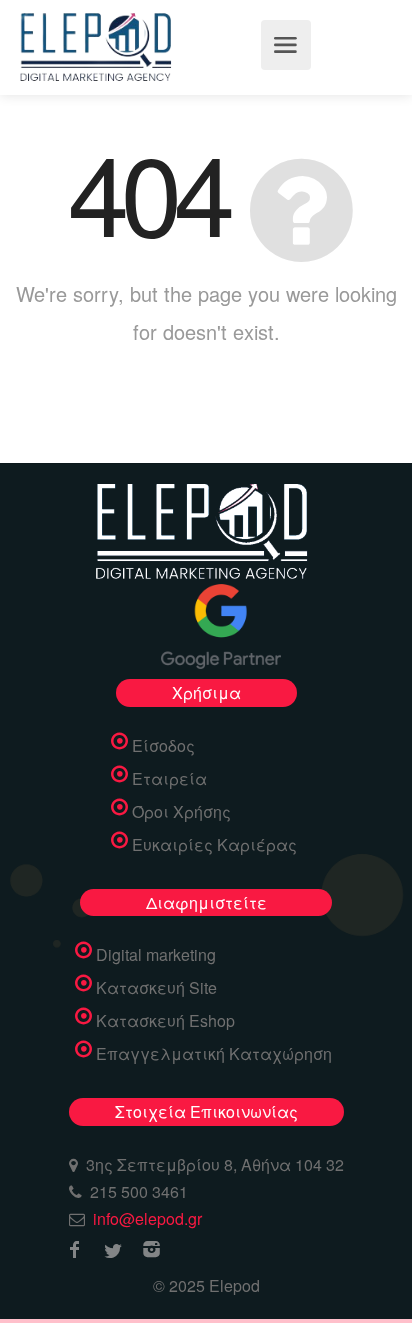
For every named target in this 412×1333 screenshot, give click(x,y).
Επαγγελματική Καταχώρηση (214, 1054)
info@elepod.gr (147, 1218)
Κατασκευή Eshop (165, 1021)
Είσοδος (163, 746)
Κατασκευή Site (156, 988)
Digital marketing (156, 955)
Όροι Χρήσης (181, 812)
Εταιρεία (169, 779)
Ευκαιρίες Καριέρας (214, 845)
